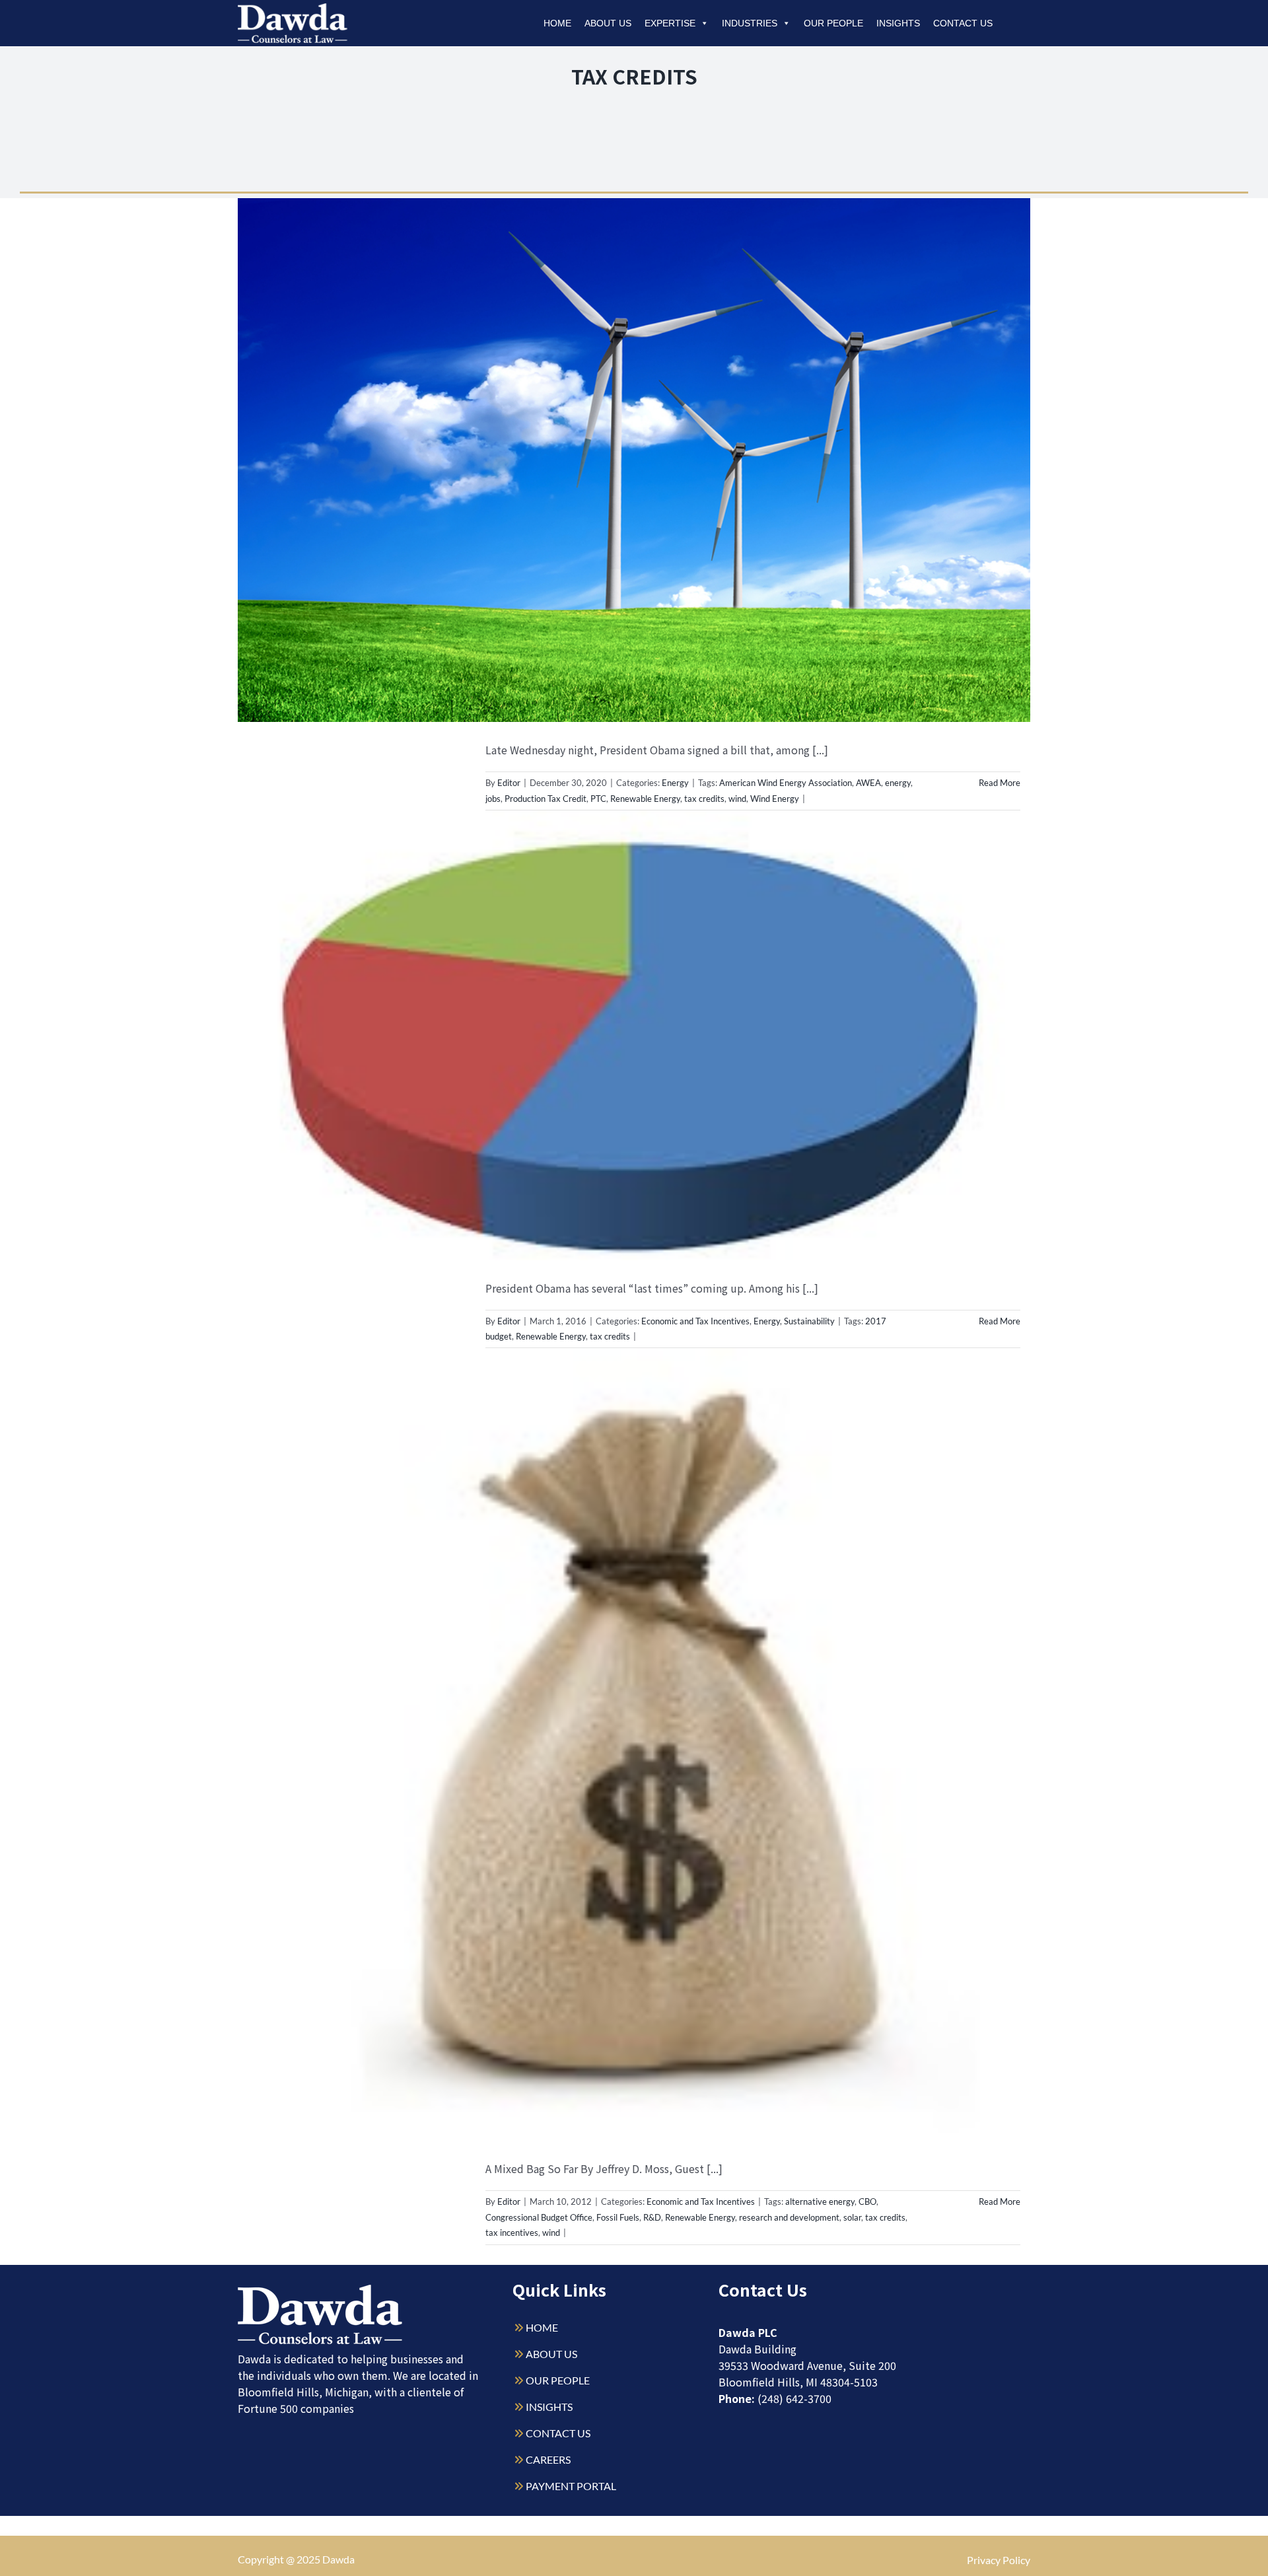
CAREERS (548, 2459)
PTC (598, 799)
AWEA (868, 783)
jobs (493, 799)
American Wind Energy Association (786, 783)
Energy (675, 783)
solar (852, 2217)
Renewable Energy (645, 799)
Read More (1000, 783)
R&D (652, 2217)
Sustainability (809, 1321)
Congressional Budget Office (539, 2217)
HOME (542, 2327)
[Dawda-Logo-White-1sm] (320, 2290)
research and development (789, 2217)
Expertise (670, 23)
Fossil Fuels (618, 2217)
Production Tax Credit (546, 799)
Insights (898, 23)
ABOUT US (551, 2354)
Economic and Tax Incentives (695, 1321)
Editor (509, 783)
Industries (750, 23)
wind (737, 799)
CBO (867, 2201)
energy (898, 783)
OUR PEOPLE (558, 2380)
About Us (608, 23)
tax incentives (512, 2233)
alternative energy (820, 2201)
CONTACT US (558, 2433)
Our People (833, 23)
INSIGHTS (549, 2407)
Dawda (338, 2559)
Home (557, 23)
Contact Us (963, 23)
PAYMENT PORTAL (571, 2486)
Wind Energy (775, 799)
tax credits (704, 799)
